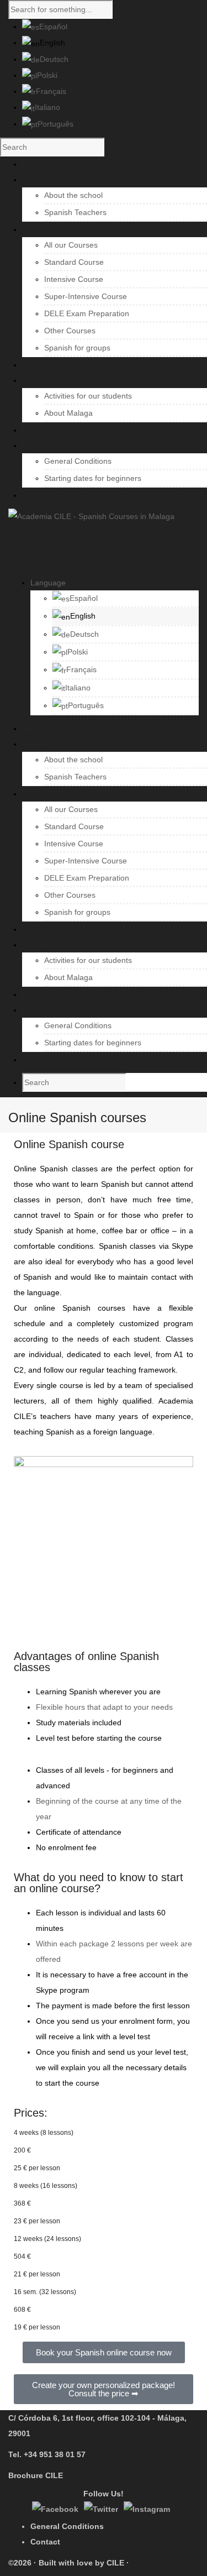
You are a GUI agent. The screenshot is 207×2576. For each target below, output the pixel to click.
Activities (37, 945)
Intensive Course (74, 279)
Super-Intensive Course (86, 296)
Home (33, 729)
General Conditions (78, 461)
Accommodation (50, 929)
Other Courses (70, 331)
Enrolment (40, 1010)
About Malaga (68, 413)
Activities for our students (88, 396)
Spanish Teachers (75, 212)
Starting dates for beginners (93, 478)
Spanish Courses (52, 794)
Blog (30, 994)
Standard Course (74, 262)
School (34, 744)
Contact (36, 1060)
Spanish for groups (77, 348)
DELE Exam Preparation (87, 313)
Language (48, 583)
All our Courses (71, 245)
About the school (73, 195)
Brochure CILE (36, 2475)
